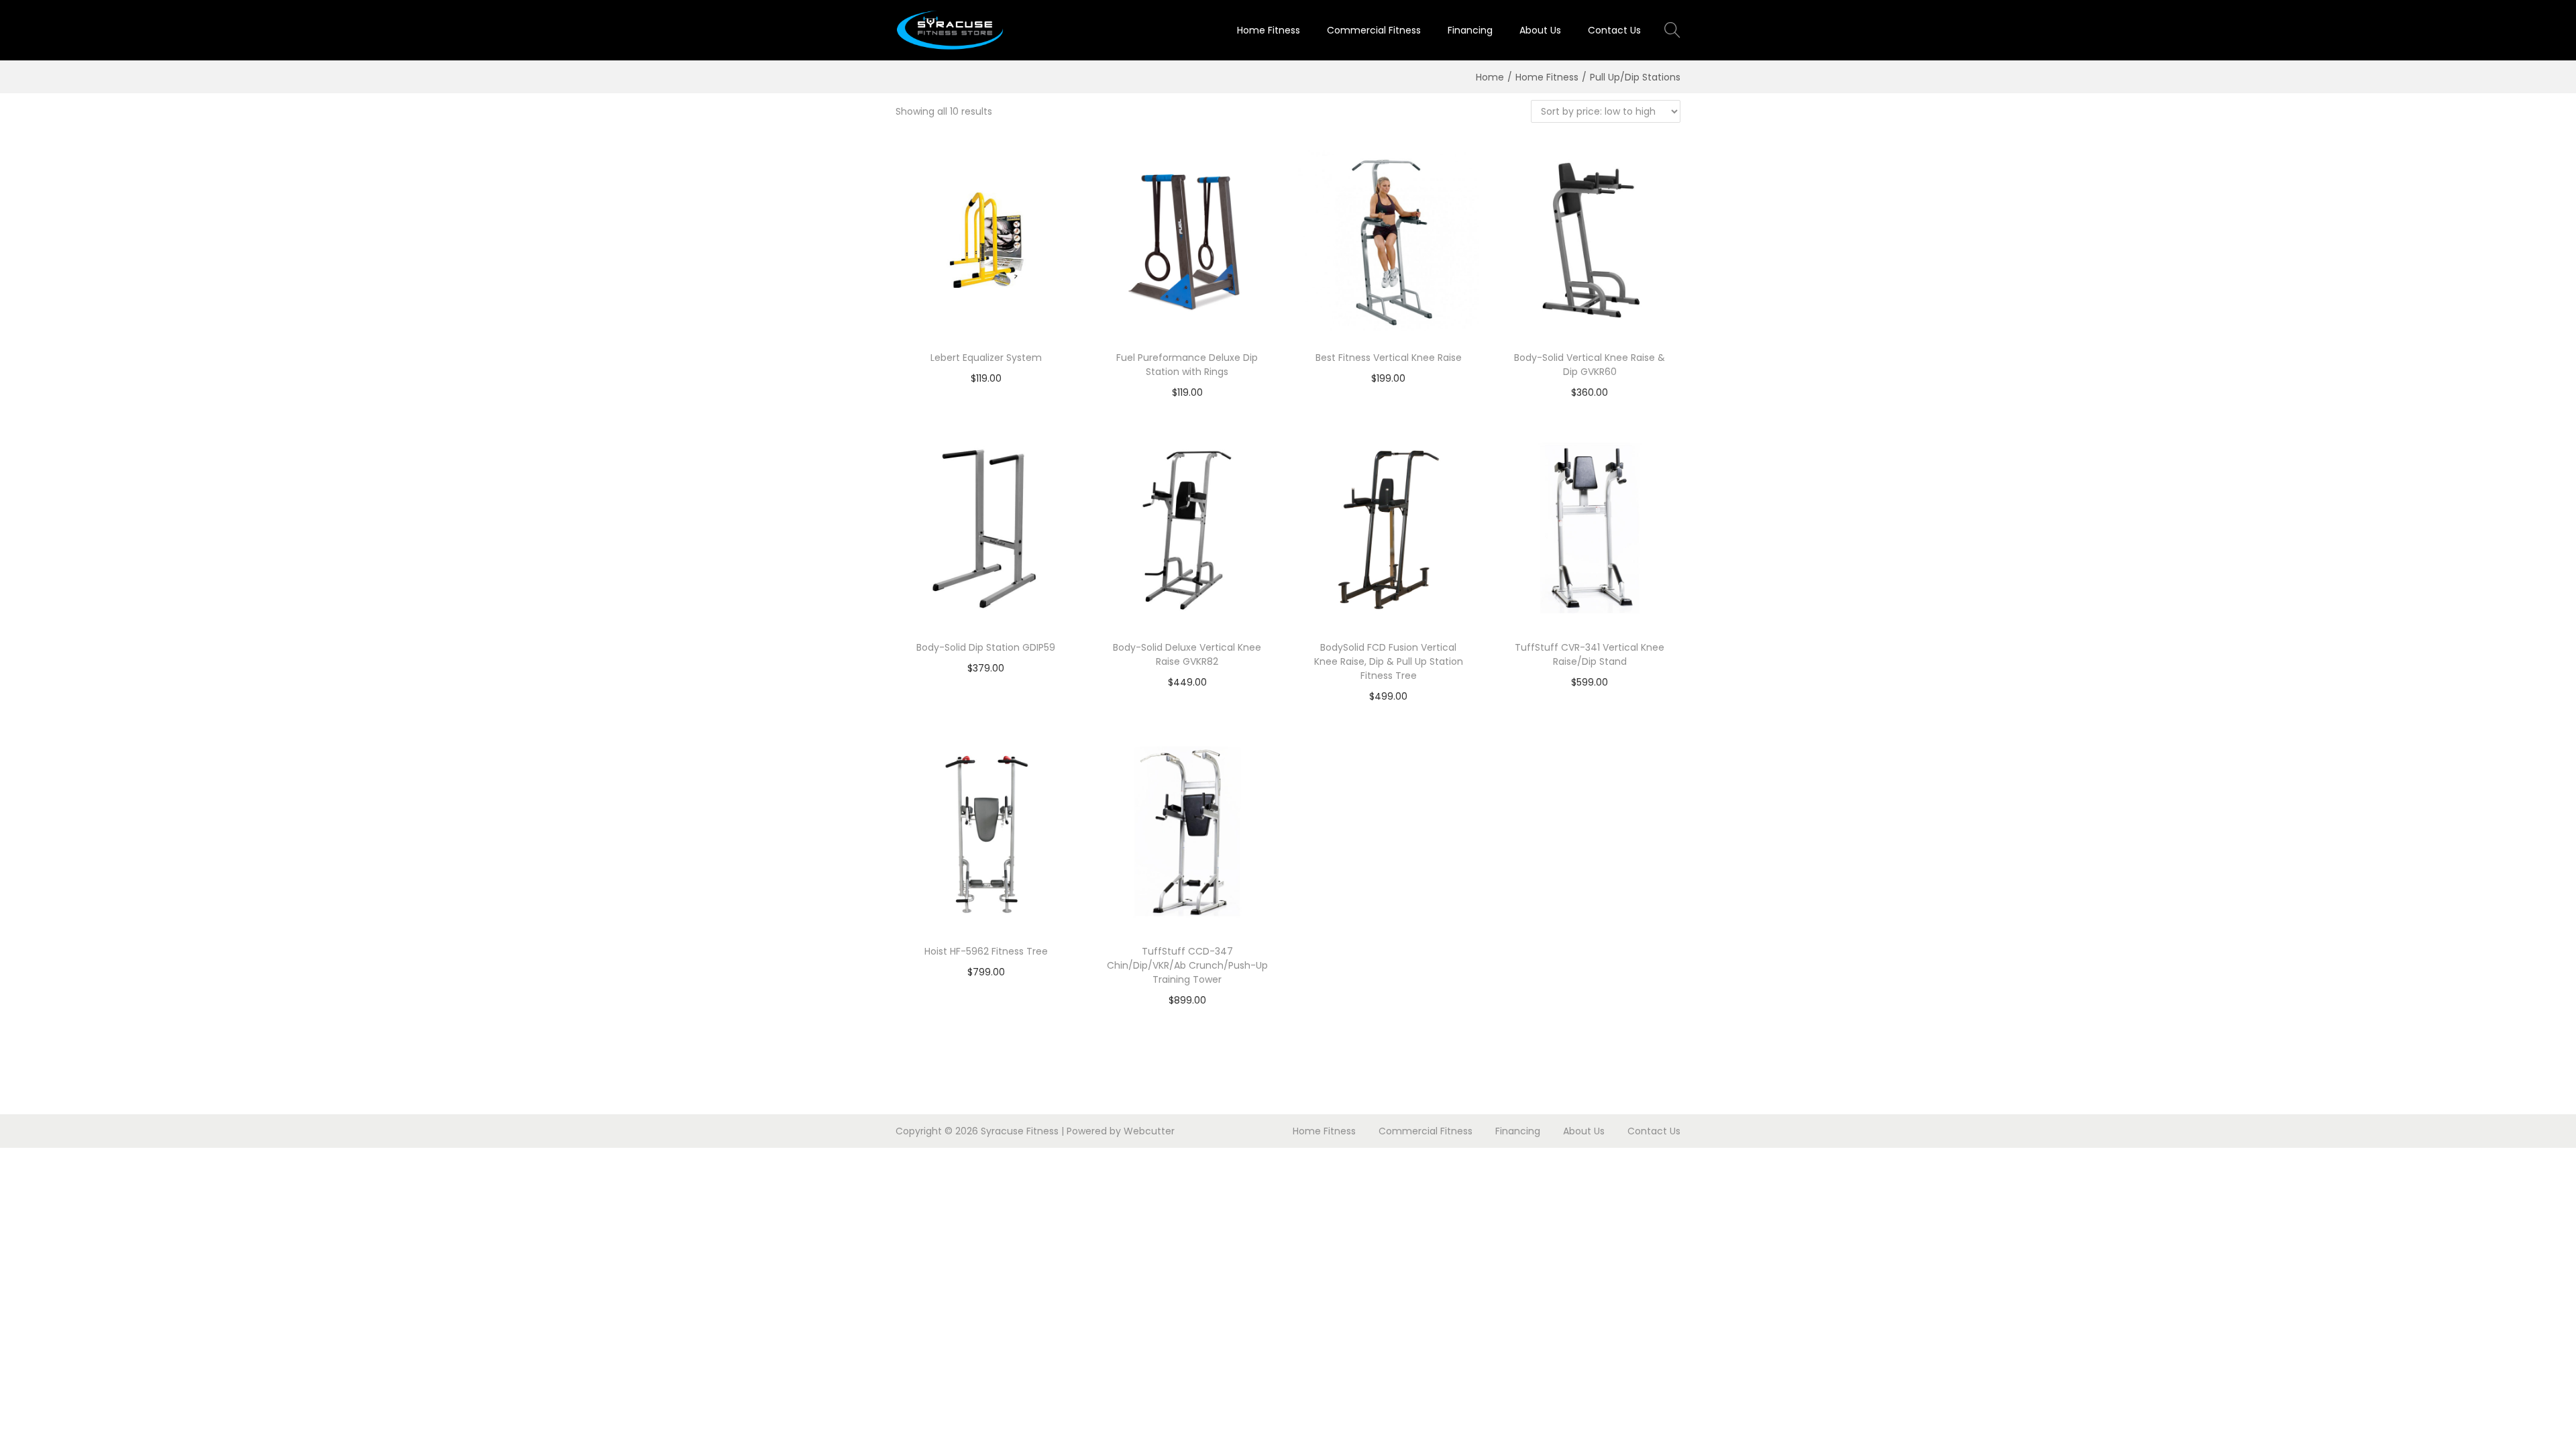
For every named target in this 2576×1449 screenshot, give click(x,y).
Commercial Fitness (1426, 1131)
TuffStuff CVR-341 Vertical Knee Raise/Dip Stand (1590, 654)
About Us (1584, 1131)
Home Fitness (1547, 77)
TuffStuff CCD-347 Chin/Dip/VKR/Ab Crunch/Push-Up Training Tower (1187, 965)
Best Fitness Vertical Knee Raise (1389, 358)
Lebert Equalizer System (986, 358)
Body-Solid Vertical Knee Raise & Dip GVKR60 (1590, 365)
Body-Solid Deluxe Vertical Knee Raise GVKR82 (1187, 654)
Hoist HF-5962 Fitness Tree (986, 951)
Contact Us (1654, 1131)
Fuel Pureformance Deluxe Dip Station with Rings (1187, 365)
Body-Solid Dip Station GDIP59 (986, 647)
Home (1490, 77)
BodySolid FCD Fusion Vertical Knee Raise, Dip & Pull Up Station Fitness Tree (1389, 661)
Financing (1518, 1131)
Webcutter (1149, 1131)
